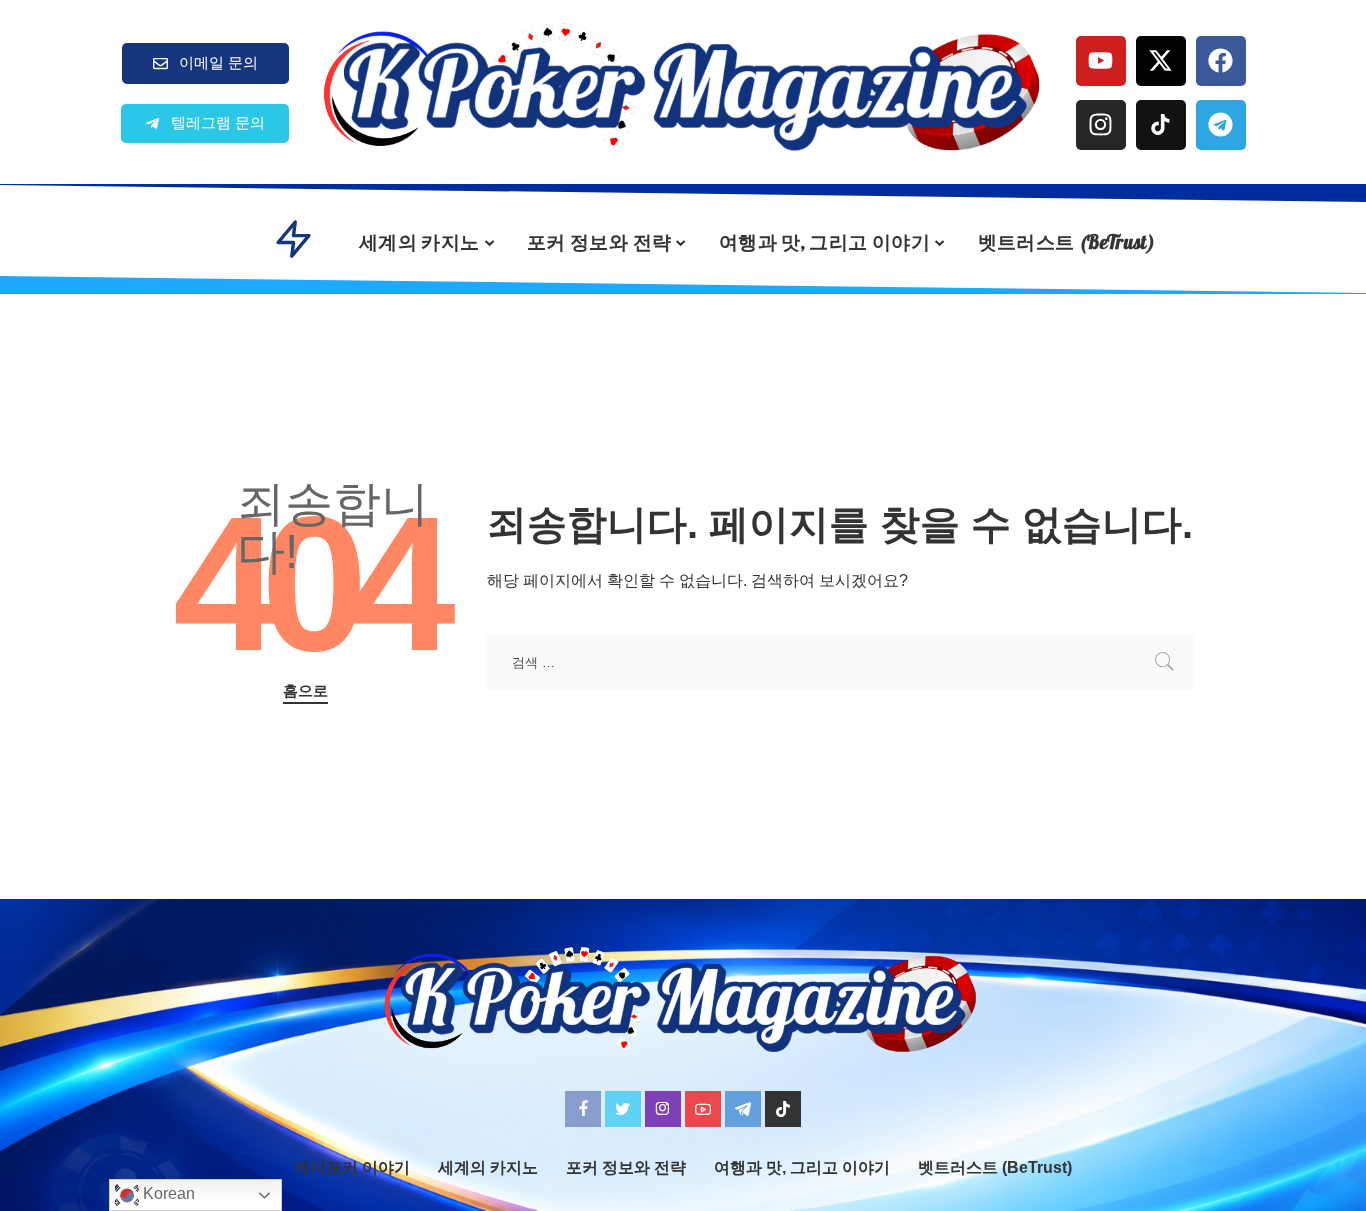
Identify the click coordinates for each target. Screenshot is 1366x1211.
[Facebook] (1221, 61)
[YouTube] (703, 1109)
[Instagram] (1101, 125)
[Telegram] (1221, 125)
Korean (167, 1193)
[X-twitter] (1161, 61)
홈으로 (305, 691)
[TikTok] (783, 1109)
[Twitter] (623, 1109)
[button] (205, 123)
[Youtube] (1101, 61)
